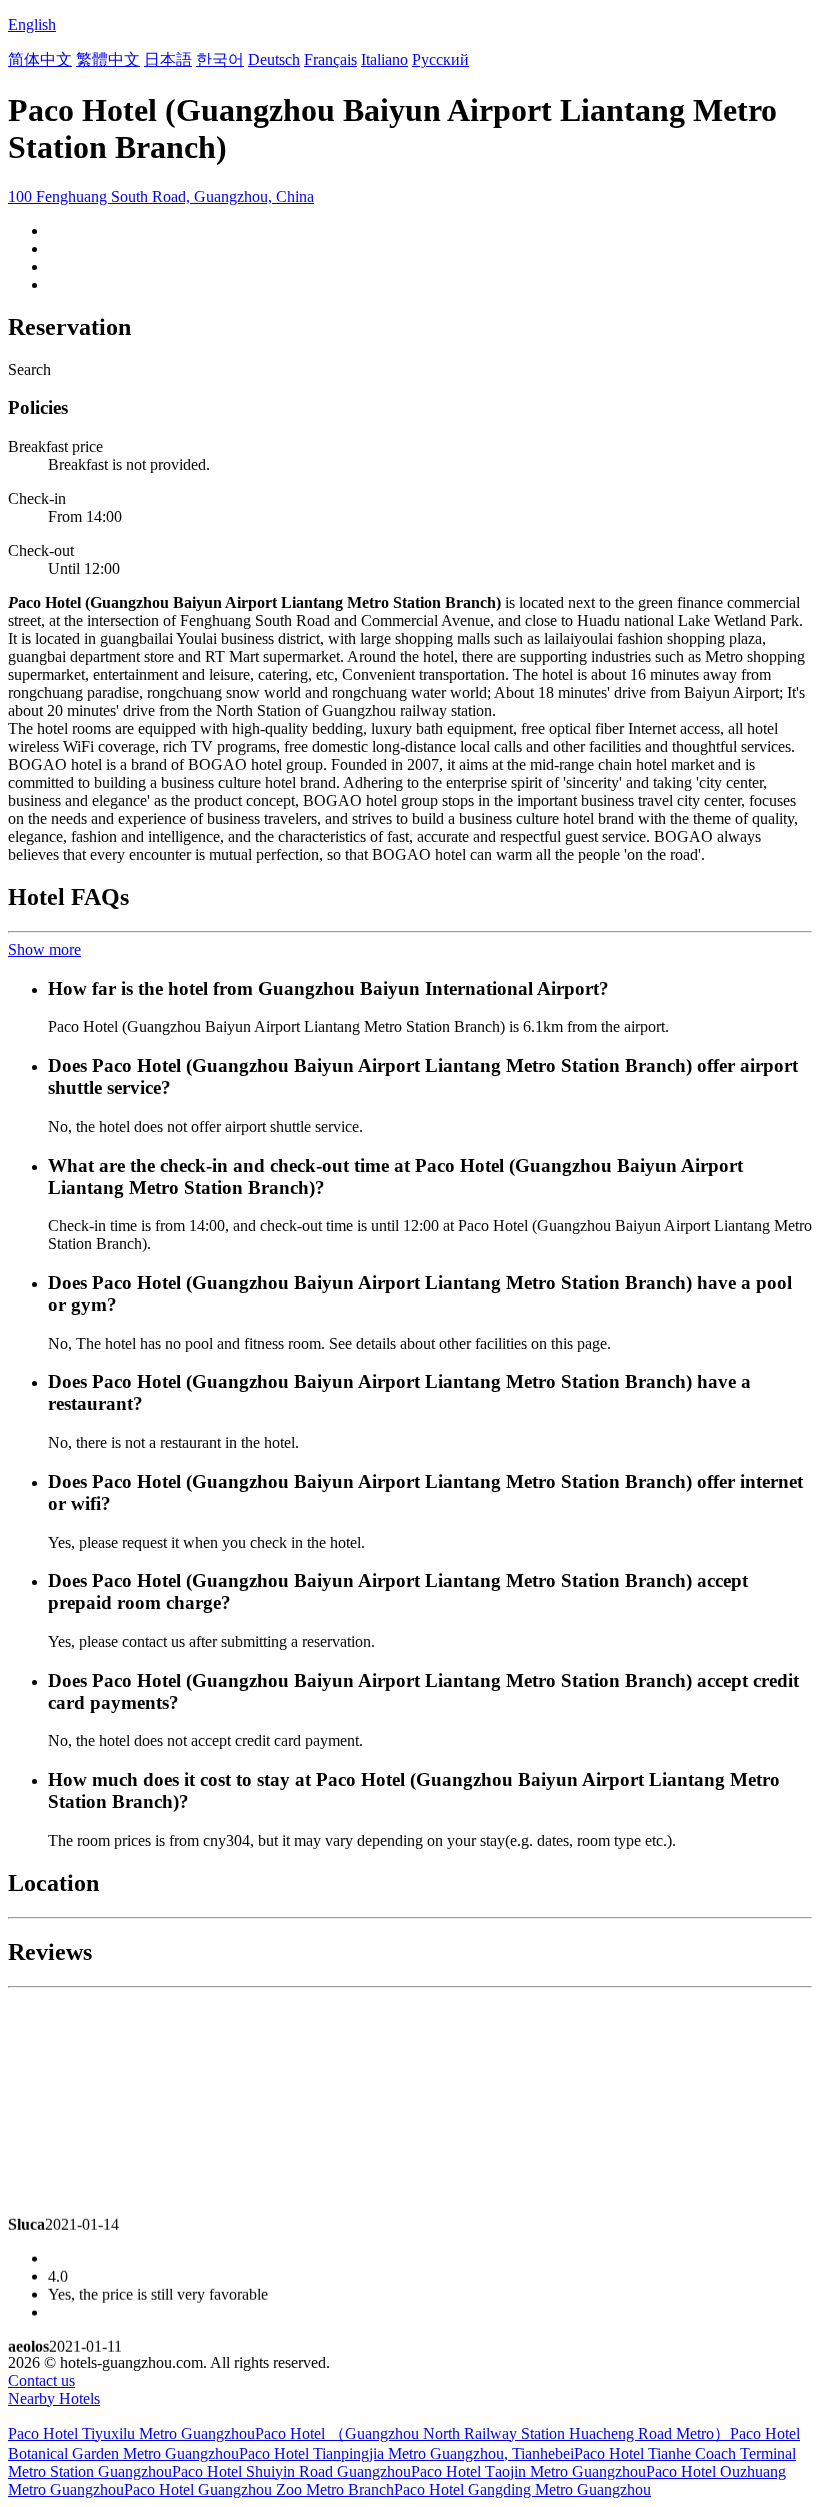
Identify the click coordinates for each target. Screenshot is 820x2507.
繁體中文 (108, 59)
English (32, 24)
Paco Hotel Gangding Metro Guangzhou (522, 2489)
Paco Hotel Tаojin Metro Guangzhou (528, 2471)
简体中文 (40, 59)
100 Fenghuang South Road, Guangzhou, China (161, 196)
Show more (44, 949)
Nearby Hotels (54, 2398)
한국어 (220, 59)
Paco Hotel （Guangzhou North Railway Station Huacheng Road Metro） (492, 2433)
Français (330, 59)
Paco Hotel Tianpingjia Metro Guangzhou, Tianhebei (406, 2453)
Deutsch (274, 59)
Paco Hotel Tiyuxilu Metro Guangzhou (131, 2433)
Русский (440, 59)
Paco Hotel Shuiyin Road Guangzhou (291, 2471)
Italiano (384, 59)
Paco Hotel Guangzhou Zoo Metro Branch (259, 2489)
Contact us (41, 2380)
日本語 (168, 59)
